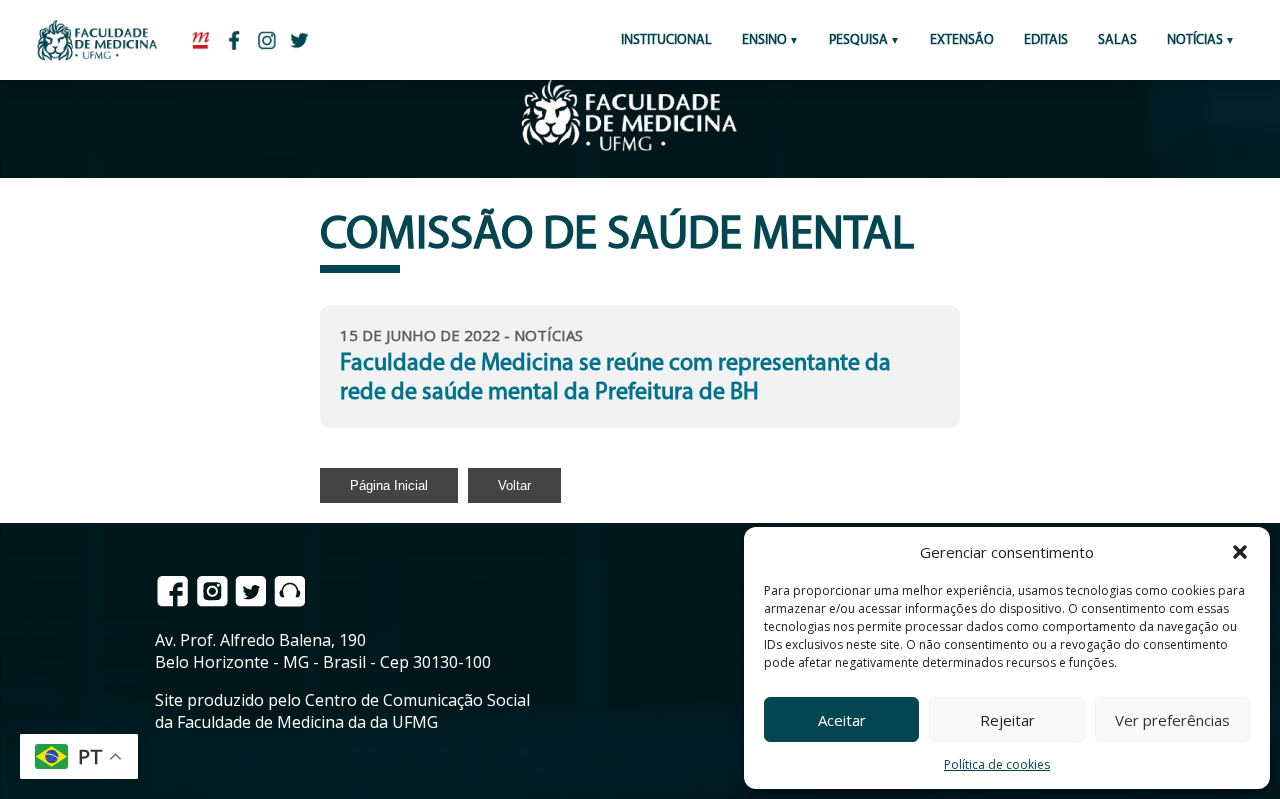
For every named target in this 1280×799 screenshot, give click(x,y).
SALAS (1117, 40)
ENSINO (764, 40)
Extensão (962, 40)
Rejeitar (1007, 720)
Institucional (666, 40)
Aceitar (842, 720)
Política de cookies (997, 764)
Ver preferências (1172, 720)
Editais (1046, 40)
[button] (1240, 552)
